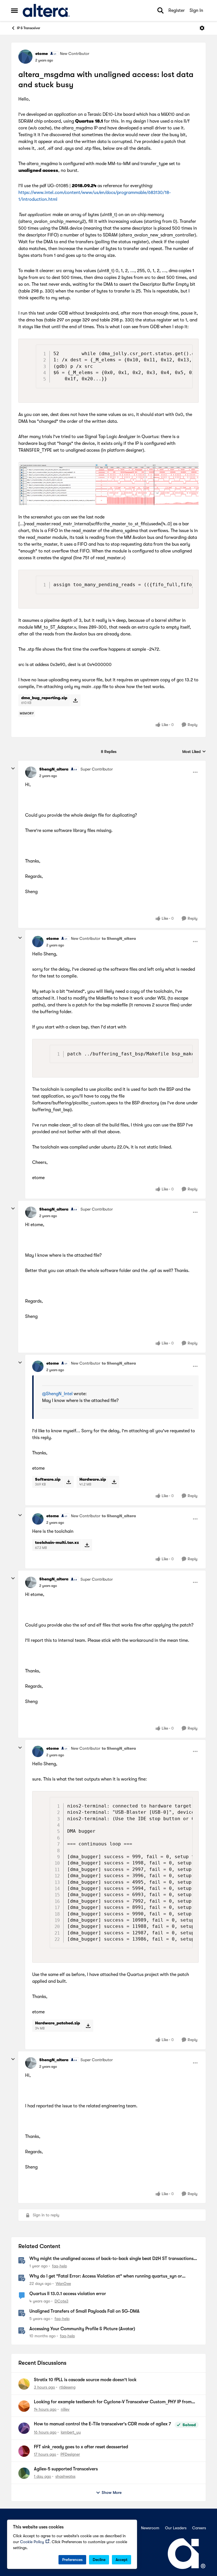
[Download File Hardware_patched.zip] (88, 2026)
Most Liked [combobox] (194, 752)
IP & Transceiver (29, 28)
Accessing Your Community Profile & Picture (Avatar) (82, 2329)
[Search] (160, 10)
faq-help (59, 2266)
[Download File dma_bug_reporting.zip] (75, 700)
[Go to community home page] (46, 10)
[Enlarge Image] (108, 484)
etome (42, 54)
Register (177, 10)
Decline (99, 2560)
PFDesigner (70, 2454)
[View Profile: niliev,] (24, 2406)
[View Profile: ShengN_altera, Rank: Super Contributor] (31, 772)
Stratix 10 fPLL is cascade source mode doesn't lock (85, 2380)
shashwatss (65, 2476)
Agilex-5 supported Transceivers (66, 2469)
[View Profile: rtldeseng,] (24, 2384)
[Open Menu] (202, 28)
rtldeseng (67, 2387)
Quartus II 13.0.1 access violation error (68, 2294)
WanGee (63, 2283)
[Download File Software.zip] (69, 1482)
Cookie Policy (32, 2542)
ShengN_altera (54, 769)
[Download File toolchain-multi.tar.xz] (87, 1545)
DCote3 (61, 2301)
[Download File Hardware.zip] (114, 1482)
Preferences (72, 2560)
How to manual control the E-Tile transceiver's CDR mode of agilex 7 (102, 2424)
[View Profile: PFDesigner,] (24, 2451)
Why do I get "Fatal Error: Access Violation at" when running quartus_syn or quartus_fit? (106, 2276)
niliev (65, 2409)
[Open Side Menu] (14, 10)
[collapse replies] (13, 769)
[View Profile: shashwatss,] (24, 2473)
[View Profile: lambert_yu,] (24, 2428)
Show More (112, 2492)
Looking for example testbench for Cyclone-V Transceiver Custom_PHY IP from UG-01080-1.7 (113, 2402)
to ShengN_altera (119, 938)
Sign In (196, 10)
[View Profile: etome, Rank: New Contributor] (25, 57)
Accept (121, 2560)
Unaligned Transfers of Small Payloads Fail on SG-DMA (84, 2311)
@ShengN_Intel (57, 1394)
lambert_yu (71, 2432)
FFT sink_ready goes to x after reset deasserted (81, 2447)
